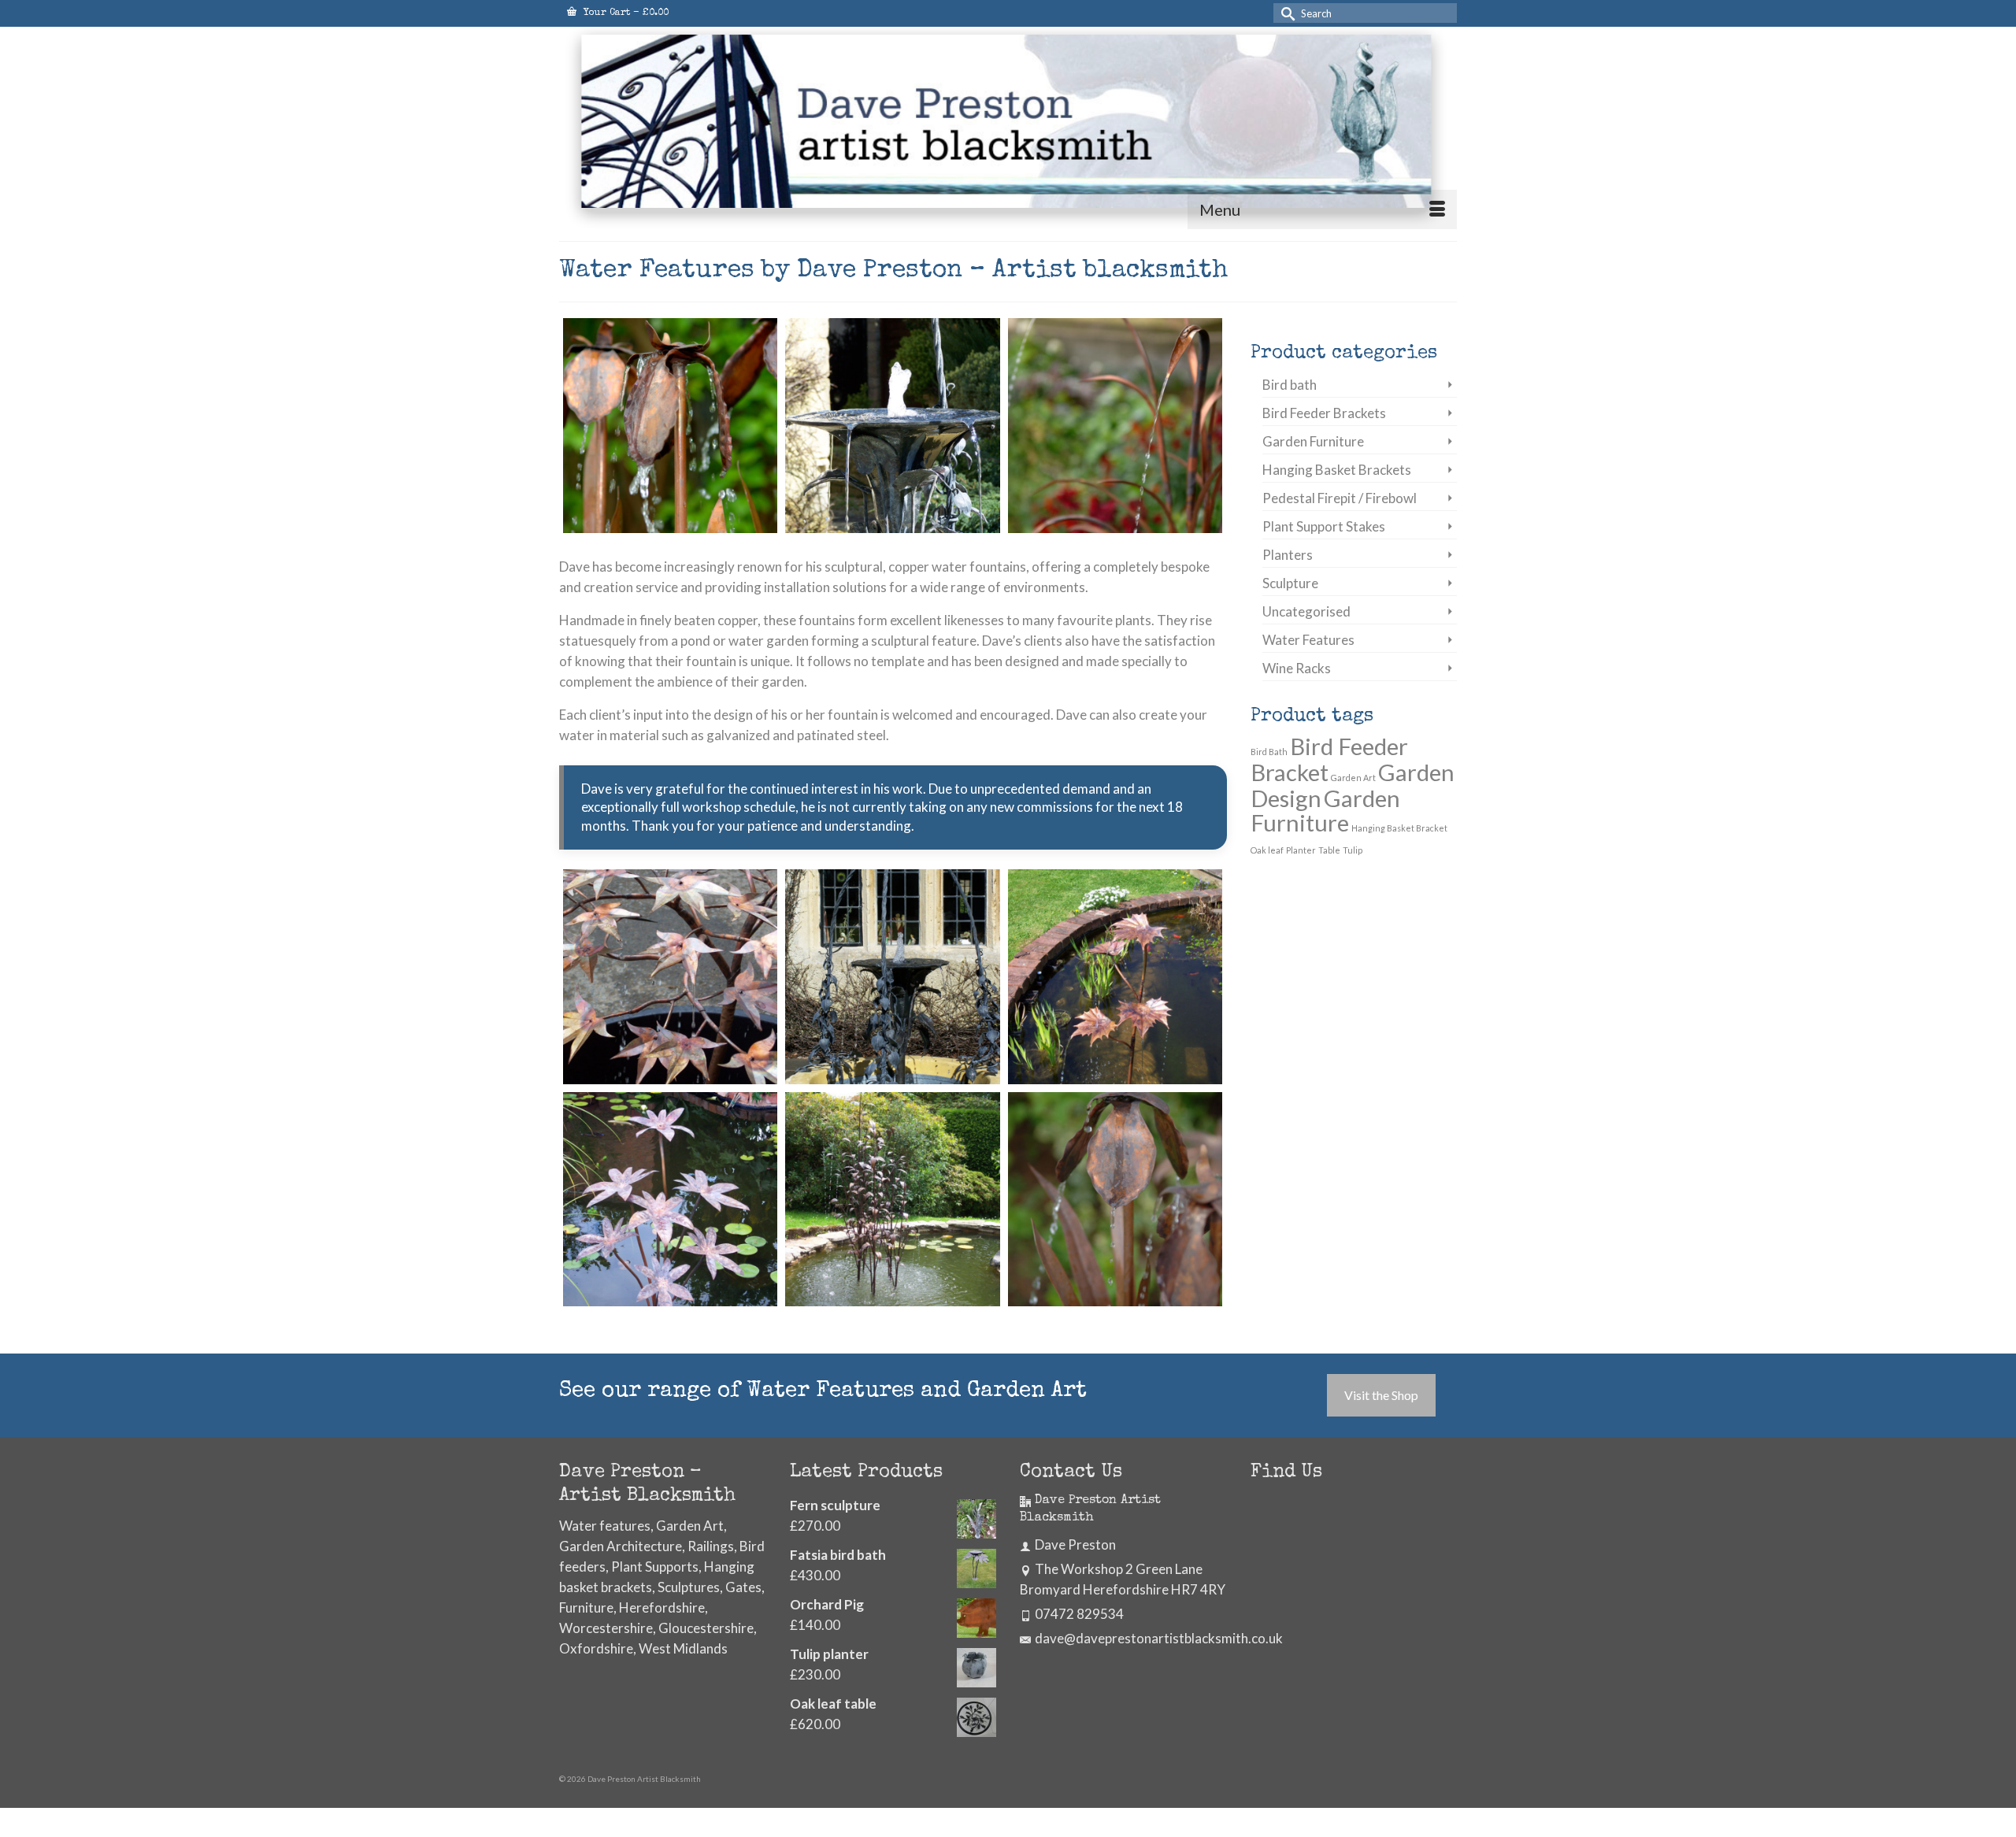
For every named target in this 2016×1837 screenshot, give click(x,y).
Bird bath (1290, 385)
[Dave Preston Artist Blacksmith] (1008, 128)
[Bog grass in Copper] (1115, 425)
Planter (1301, 850)
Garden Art (1353, 778)
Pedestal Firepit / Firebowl (1340, 498)
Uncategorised (1306, 611)
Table (1329, 850)
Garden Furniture (1313, 441)
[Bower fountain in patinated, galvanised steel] (892, 976)
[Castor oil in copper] (670, 1199)
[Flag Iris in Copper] (670, 425)
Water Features (1308, 640)
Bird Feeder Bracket (1329, 759)
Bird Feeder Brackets (1324, 413)
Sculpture (1290, 583)
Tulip (1353, 850)
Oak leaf (1267, 850)
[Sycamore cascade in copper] (1115, 976)
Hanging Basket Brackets (1337, 470)
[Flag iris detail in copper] (1115, 1199)
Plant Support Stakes (1324, 526)
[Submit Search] (1285, 13)
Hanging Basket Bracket (1399, 828)
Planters (1288, 555)
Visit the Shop (1381, 1395)
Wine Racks (1297, 668)
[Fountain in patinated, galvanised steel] (892, 425)
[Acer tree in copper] (670, 976)
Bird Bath (1269, 752)
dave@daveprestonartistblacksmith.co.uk (1159, 1638)
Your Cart (624, 13)
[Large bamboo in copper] (892, 1199)
